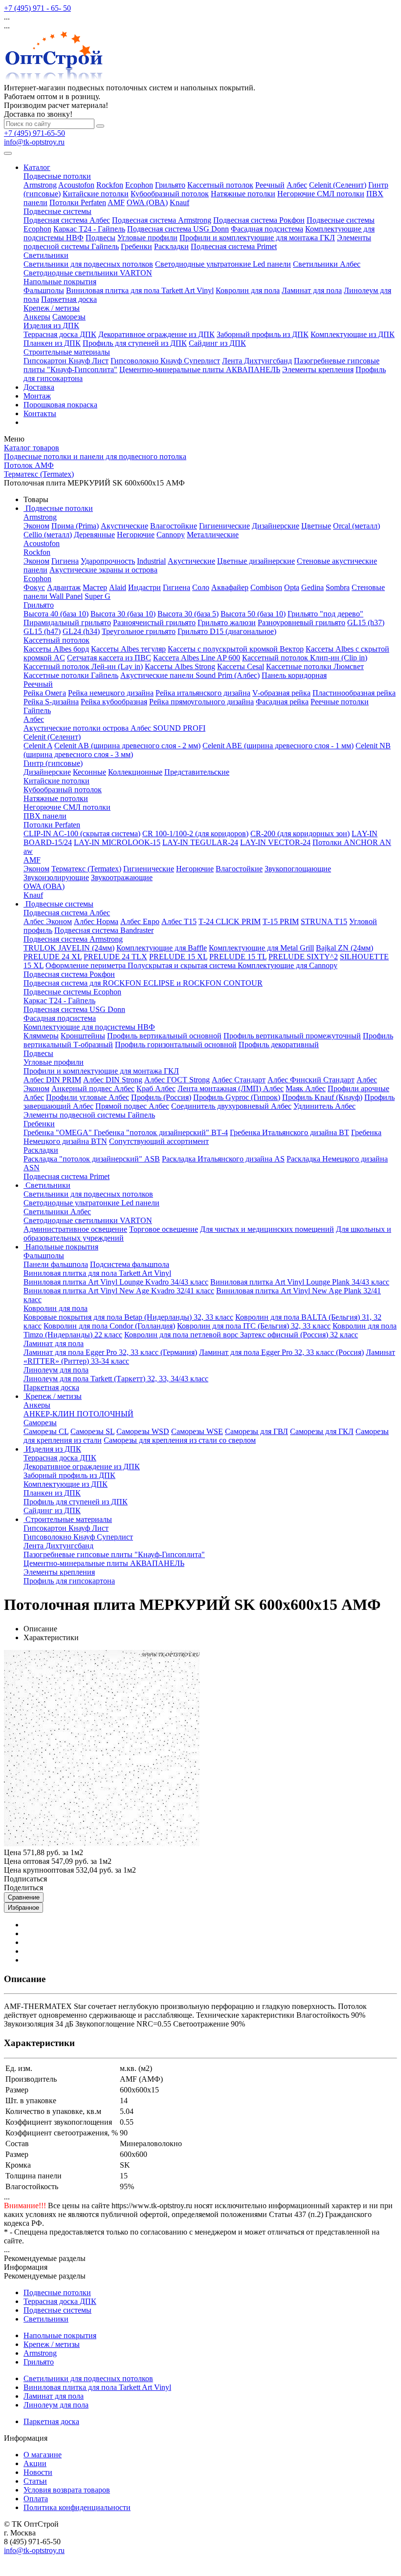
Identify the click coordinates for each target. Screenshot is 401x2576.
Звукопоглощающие (298, 869)
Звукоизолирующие (56, 877)
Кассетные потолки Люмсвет (315, 666)
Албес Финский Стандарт (311, 1080)
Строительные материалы (67, 352)
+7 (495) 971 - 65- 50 (37, 8)
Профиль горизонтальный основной (176, 1045)
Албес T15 (179, 921)
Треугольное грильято (139, 631)
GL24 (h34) (81, 631)
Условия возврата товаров (67, 2490)
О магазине (43, 2455)
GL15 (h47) (42, 631)
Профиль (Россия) (161, 1097)
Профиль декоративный (279, 1045)
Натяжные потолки (243, 194)
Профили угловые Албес (88, 1097)
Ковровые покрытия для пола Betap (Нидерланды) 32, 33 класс (128, 1317)
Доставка (39, 387)
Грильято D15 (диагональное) (227, 631)
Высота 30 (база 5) (188, 614)
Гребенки (136, 246)
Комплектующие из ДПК (353, 334)
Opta (292, 587)
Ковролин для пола (248, 290)
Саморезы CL (46, 1431)
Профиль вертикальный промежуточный (292, 1036)
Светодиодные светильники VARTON (88, 273)
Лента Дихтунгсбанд (257, 361)
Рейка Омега (45, 693)
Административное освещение (75, 1229)
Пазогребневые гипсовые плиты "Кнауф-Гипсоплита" (114, 1554)
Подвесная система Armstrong (162, 220)
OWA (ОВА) (147, 202)
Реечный (270, 185)
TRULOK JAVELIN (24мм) (69, 948)
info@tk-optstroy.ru (34, 142)
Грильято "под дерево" (325, 614)
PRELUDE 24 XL (53, 957)
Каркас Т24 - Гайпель (89, 229)
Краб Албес (156, 1088)
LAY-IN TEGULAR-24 (200, 842)
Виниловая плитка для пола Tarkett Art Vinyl (140, 290)
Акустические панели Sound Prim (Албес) (190, 675)
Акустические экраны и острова (103, 570)
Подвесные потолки (57, 176)
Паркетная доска (69, 299)
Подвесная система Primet (234, 246)
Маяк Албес (306, 1088)
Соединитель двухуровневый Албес (231, 1106)
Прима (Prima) (75, 526)
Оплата (36, 2499)
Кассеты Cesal (241, 666)
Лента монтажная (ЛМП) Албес (231, 1088)
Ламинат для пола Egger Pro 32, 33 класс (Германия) (110, 1352)
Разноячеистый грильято (154, 623)
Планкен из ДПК (52, 343)
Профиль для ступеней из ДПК (135, 343)
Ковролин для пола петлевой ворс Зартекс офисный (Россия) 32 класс (241, 1335)
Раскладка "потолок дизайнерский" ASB (92, 1159)
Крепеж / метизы (52, 308)
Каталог (37, 167)
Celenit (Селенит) (338, 185)
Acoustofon (76, 185)
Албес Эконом (48, 921)
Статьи (35, 2481)
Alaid (118, 587)
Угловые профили (147, 238)
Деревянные (94, 535)
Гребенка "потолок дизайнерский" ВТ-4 (161, 1132)
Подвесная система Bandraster (104, 930)
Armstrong (40, 185)
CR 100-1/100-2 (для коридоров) (195, 834)
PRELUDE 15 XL (178, 957)
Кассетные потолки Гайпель (71, 675)
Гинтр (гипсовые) (53, 763)
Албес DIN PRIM (52, 1080)
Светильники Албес (327, 264)
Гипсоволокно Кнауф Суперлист (165, 361)
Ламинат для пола (312, 290)
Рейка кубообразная (114, 702)
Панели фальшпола (56, 1264)
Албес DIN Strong (113, 1080)
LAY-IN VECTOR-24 (275, 842)
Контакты (40, 413)
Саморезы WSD (143, 1431)
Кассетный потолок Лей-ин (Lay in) (83, 666)
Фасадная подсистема (267, 229)
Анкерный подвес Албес (93, 1088)
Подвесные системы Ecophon (72, 992)
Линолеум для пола (56, 1370)
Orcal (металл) (356, 526)
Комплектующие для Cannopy (288, 965)
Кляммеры (41, 1036)
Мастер (95, 587)
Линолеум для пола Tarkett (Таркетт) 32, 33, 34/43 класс (116, 1379)
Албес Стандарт (239, 1080)
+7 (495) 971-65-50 (34, 133)
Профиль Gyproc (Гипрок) (237, 1097)
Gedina (312, 587)
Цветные (316, 526)
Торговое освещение (164, 1229)
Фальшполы (44, 290)
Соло (201, 587)
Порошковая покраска (60, 405)
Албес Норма (96, 921)
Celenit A (38, 746)
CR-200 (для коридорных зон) (300, 834)
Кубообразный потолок (170, 194)
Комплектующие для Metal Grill (261, 948)
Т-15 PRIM (281, 921)
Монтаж (37, 396)
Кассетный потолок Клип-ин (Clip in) (305, 658)
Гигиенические (224, 526)
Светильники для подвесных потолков (88, 264)
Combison (266, 587)
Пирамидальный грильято (67, 623)
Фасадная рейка (282, 702)
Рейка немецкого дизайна (111, 693)
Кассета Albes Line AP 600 (197, 658)
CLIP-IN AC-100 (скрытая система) (82, 834)
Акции (35, 2463)
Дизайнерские (276, 526)
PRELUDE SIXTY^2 (303, 957)
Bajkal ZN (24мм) (345, 948)
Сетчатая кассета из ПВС (109, 658)
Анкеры (37, 317)
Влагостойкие (174, 526)
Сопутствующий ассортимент (159, 1141)
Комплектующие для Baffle (162, 948)
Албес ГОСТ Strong (177, 1080)
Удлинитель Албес (324, 1106)
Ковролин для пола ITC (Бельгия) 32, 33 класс (254, 1326)
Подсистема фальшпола (130, 1264)
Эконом (36, 526)
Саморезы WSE (197, 1431)
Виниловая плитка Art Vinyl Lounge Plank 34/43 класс (300, 1282)
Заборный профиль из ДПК (263, 334)
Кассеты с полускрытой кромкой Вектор (236, 649)
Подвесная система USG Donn (178, 229)
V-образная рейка (281, 693)
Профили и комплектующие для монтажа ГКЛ (257, 238)
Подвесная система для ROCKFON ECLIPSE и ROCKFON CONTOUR (143, 983)
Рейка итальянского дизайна (203, 693)
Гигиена (65, 561)
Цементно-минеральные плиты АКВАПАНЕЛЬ (200, 370)
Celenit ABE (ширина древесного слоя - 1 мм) (278, 746)
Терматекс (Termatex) (86, 869)
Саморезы (69, 317)
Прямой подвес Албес (132, 1106)
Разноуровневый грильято (301, 623)
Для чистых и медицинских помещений (267, 1229)
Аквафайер (230, 587)
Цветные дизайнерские (256, 561)
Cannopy (171, 535)
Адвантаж (64, 587)
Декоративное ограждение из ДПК (156, 334)
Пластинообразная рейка (354, 693)
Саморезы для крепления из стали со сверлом (180, 1440)
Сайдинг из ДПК (217, 343)
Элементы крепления (318, 370)
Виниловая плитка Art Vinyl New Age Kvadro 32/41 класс (119, 1291)
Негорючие (136, 535)
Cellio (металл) (48, 535)
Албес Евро (140, 921)
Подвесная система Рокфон (259, 220)
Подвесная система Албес (67, 220)
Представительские (197, 772)
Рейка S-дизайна (51, 702)
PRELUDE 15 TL (238, 957)
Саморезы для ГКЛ (322, 1431)
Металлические (213, 535)
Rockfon (110, 185)
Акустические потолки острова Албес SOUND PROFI (114, 728)
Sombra (338, 587)
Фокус (34, 587)
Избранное (23, 1908)
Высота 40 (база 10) (56, 614)
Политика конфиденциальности (77, 2507)
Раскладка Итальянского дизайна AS (223, 1159)
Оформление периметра (87, 965)
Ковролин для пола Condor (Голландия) (109, 1326)
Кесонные (89, 772)
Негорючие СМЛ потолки (321, 194)
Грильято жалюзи (227, 623)
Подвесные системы (57, 211)
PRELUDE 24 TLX (115, 957)
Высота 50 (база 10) (253, 614)
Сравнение (24, 1897)
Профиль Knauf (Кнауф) (322, 1097)
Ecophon (139, 185)
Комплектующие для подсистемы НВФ (89, 1027)
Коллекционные (135, 772)
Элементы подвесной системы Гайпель (89, 1115)
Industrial (151, 561)
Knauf (179, 202)
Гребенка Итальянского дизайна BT (290, 1132)
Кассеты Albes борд (56, 649)
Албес (297, 185)
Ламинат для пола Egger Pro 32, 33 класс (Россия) (281, 1352)
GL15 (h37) (366, 623)
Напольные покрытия (60, 282)
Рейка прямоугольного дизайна (201, 702)
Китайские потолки (96, 194)
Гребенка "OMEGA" (59, 1132)
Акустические (124, 526)
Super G (98, 596)
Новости (38, 2472)
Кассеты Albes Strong (180, 666)
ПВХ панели (45, 816)
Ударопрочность (108, 561)
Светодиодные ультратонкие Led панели (223, 264)
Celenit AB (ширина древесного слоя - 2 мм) (127, 746)
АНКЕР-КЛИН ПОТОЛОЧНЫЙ (78, 1414)
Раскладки (171, 246)
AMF (116, 202)
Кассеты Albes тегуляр (128, 649)
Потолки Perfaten (78, 202)
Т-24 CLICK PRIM (230, 921)
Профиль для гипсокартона (69, 1581)
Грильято (170, 185)
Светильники (46, 255)
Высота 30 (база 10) (123, 614)
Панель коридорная (294, 675)
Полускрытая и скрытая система (183, 965)
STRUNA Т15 (324, 921)
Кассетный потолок (220, 185)
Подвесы (100, 238)
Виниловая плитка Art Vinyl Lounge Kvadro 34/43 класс (116, 1282)
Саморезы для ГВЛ (256, 1431)
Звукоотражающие (122, 877)
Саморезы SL (92, 1431)
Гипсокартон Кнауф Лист (66, 361)
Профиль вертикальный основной (164, 1036)
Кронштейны (83, 1036)
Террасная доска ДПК (60, 334)
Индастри (145, 587)
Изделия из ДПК (51, 326)
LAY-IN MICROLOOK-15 (117, 842)
